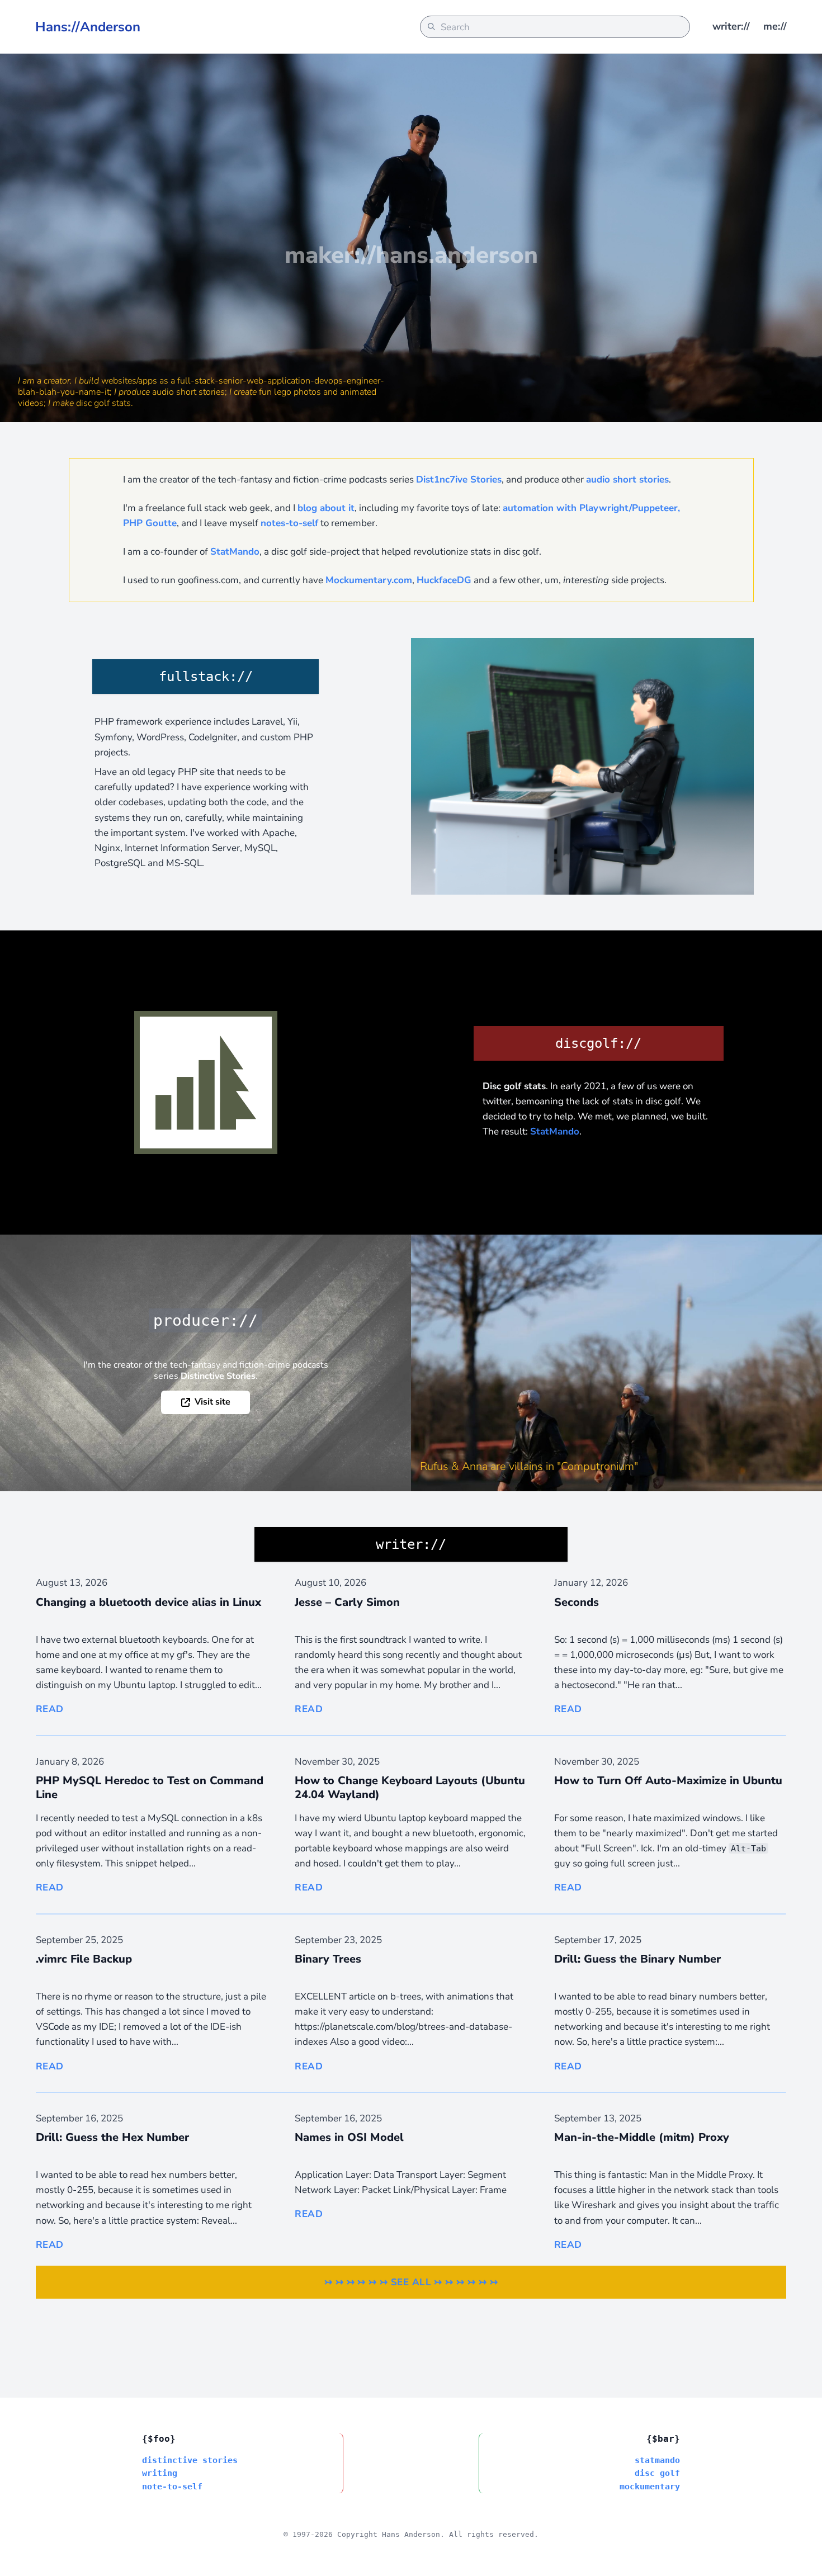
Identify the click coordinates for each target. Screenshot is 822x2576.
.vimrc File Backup (84, 1959)
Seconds (577, 1602)
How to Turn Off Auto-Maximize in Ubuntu (668, 1781)
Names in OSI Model (349, 2137)
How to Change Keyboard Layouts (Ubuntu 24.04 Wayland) (410, 1788)
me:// (775, 26)
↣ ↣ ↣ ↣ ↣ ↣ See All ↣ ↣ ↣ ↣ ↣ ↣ (411, 2282)
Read (50, 1709)
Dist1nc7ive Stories (459, 479)
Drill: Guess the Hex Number (112, 2137)
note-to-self (172, 2486)
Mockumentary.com (369, 580)
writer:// (731, 26)
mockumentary (650, 2486)
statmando (657, 2460)
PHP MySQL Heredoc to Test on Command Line (150, 1788)
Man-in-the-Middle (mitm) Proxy (642, 2137)
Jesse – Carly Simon (347, 1602)
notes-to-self (289, 523)
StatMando (235, 552)
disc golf (657, 2473)
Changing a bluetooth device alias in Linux (148, 1602)
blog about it (326, 508)
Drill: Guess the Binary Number (637, 1959)
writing (160, 2473)
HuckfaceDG (444, 580)
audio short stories (627, 479)
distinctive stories (190, 2460)
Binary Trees (328, 1959)
